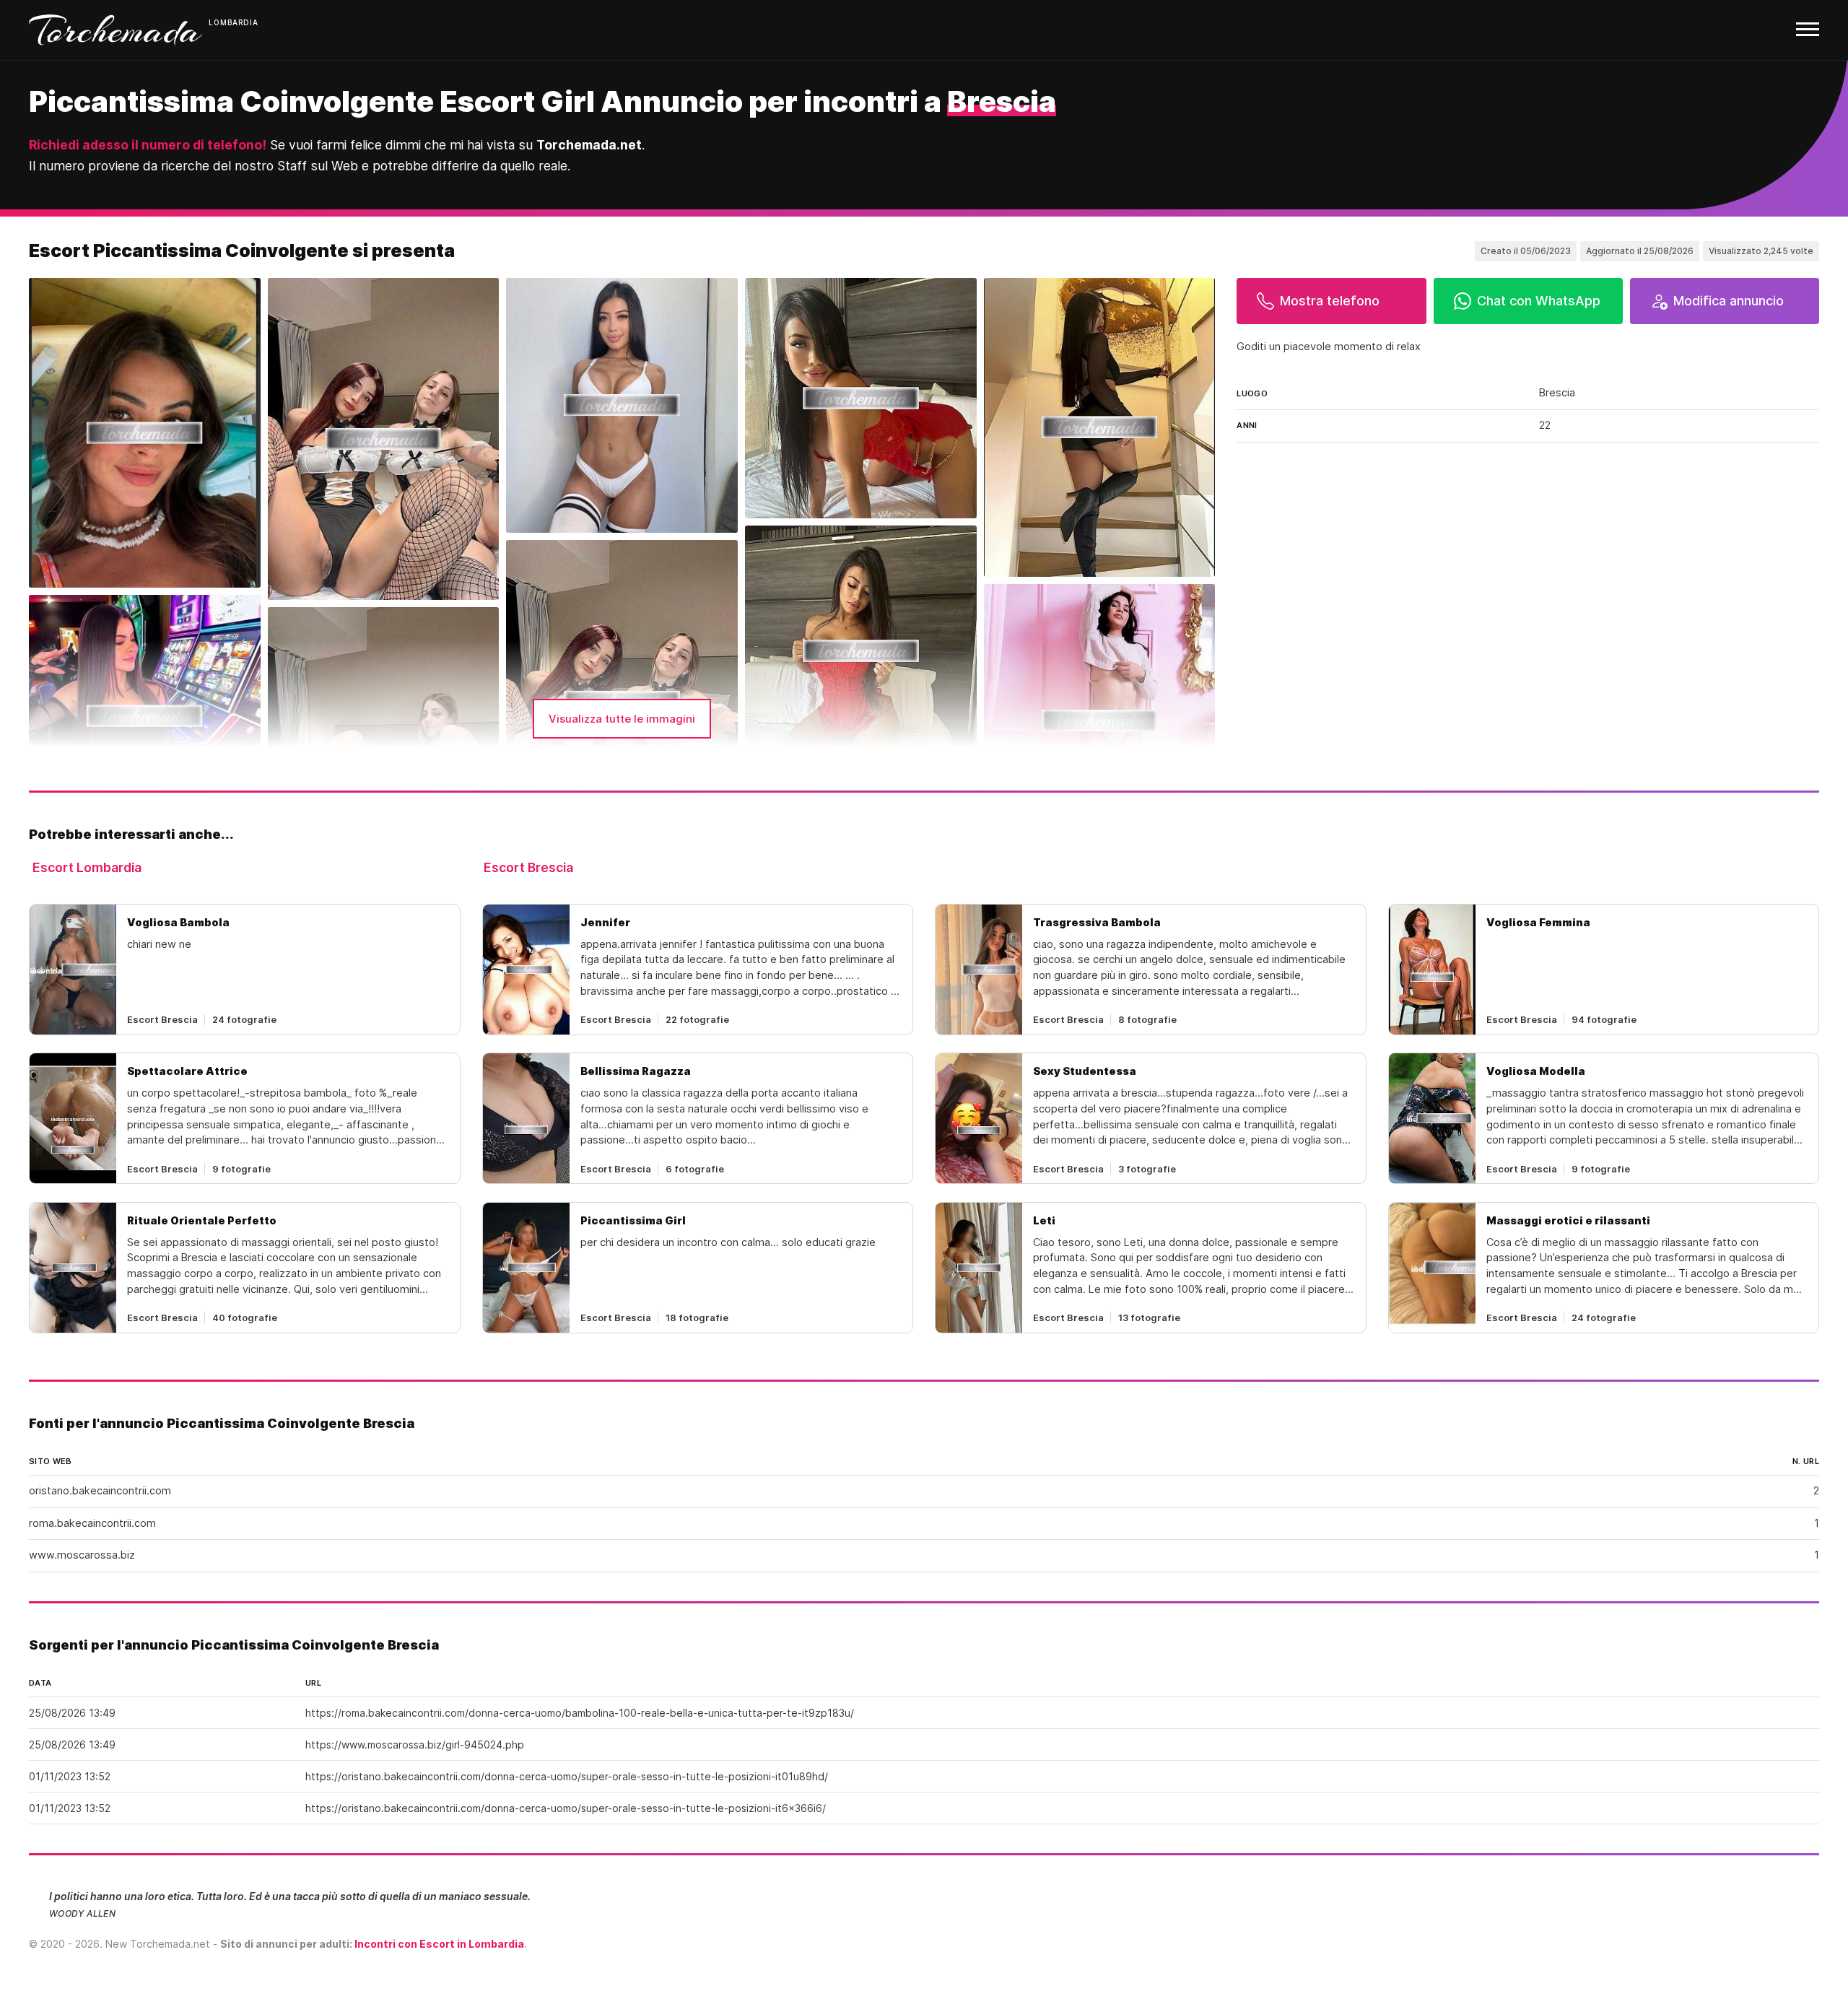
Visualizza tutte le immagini (622, 719)
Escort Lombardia (87, 867)
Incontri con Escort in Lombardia (439, 1944)
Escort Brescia (528, 867)
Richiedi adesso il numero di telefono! (148, 145)
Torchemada (115, 30)
